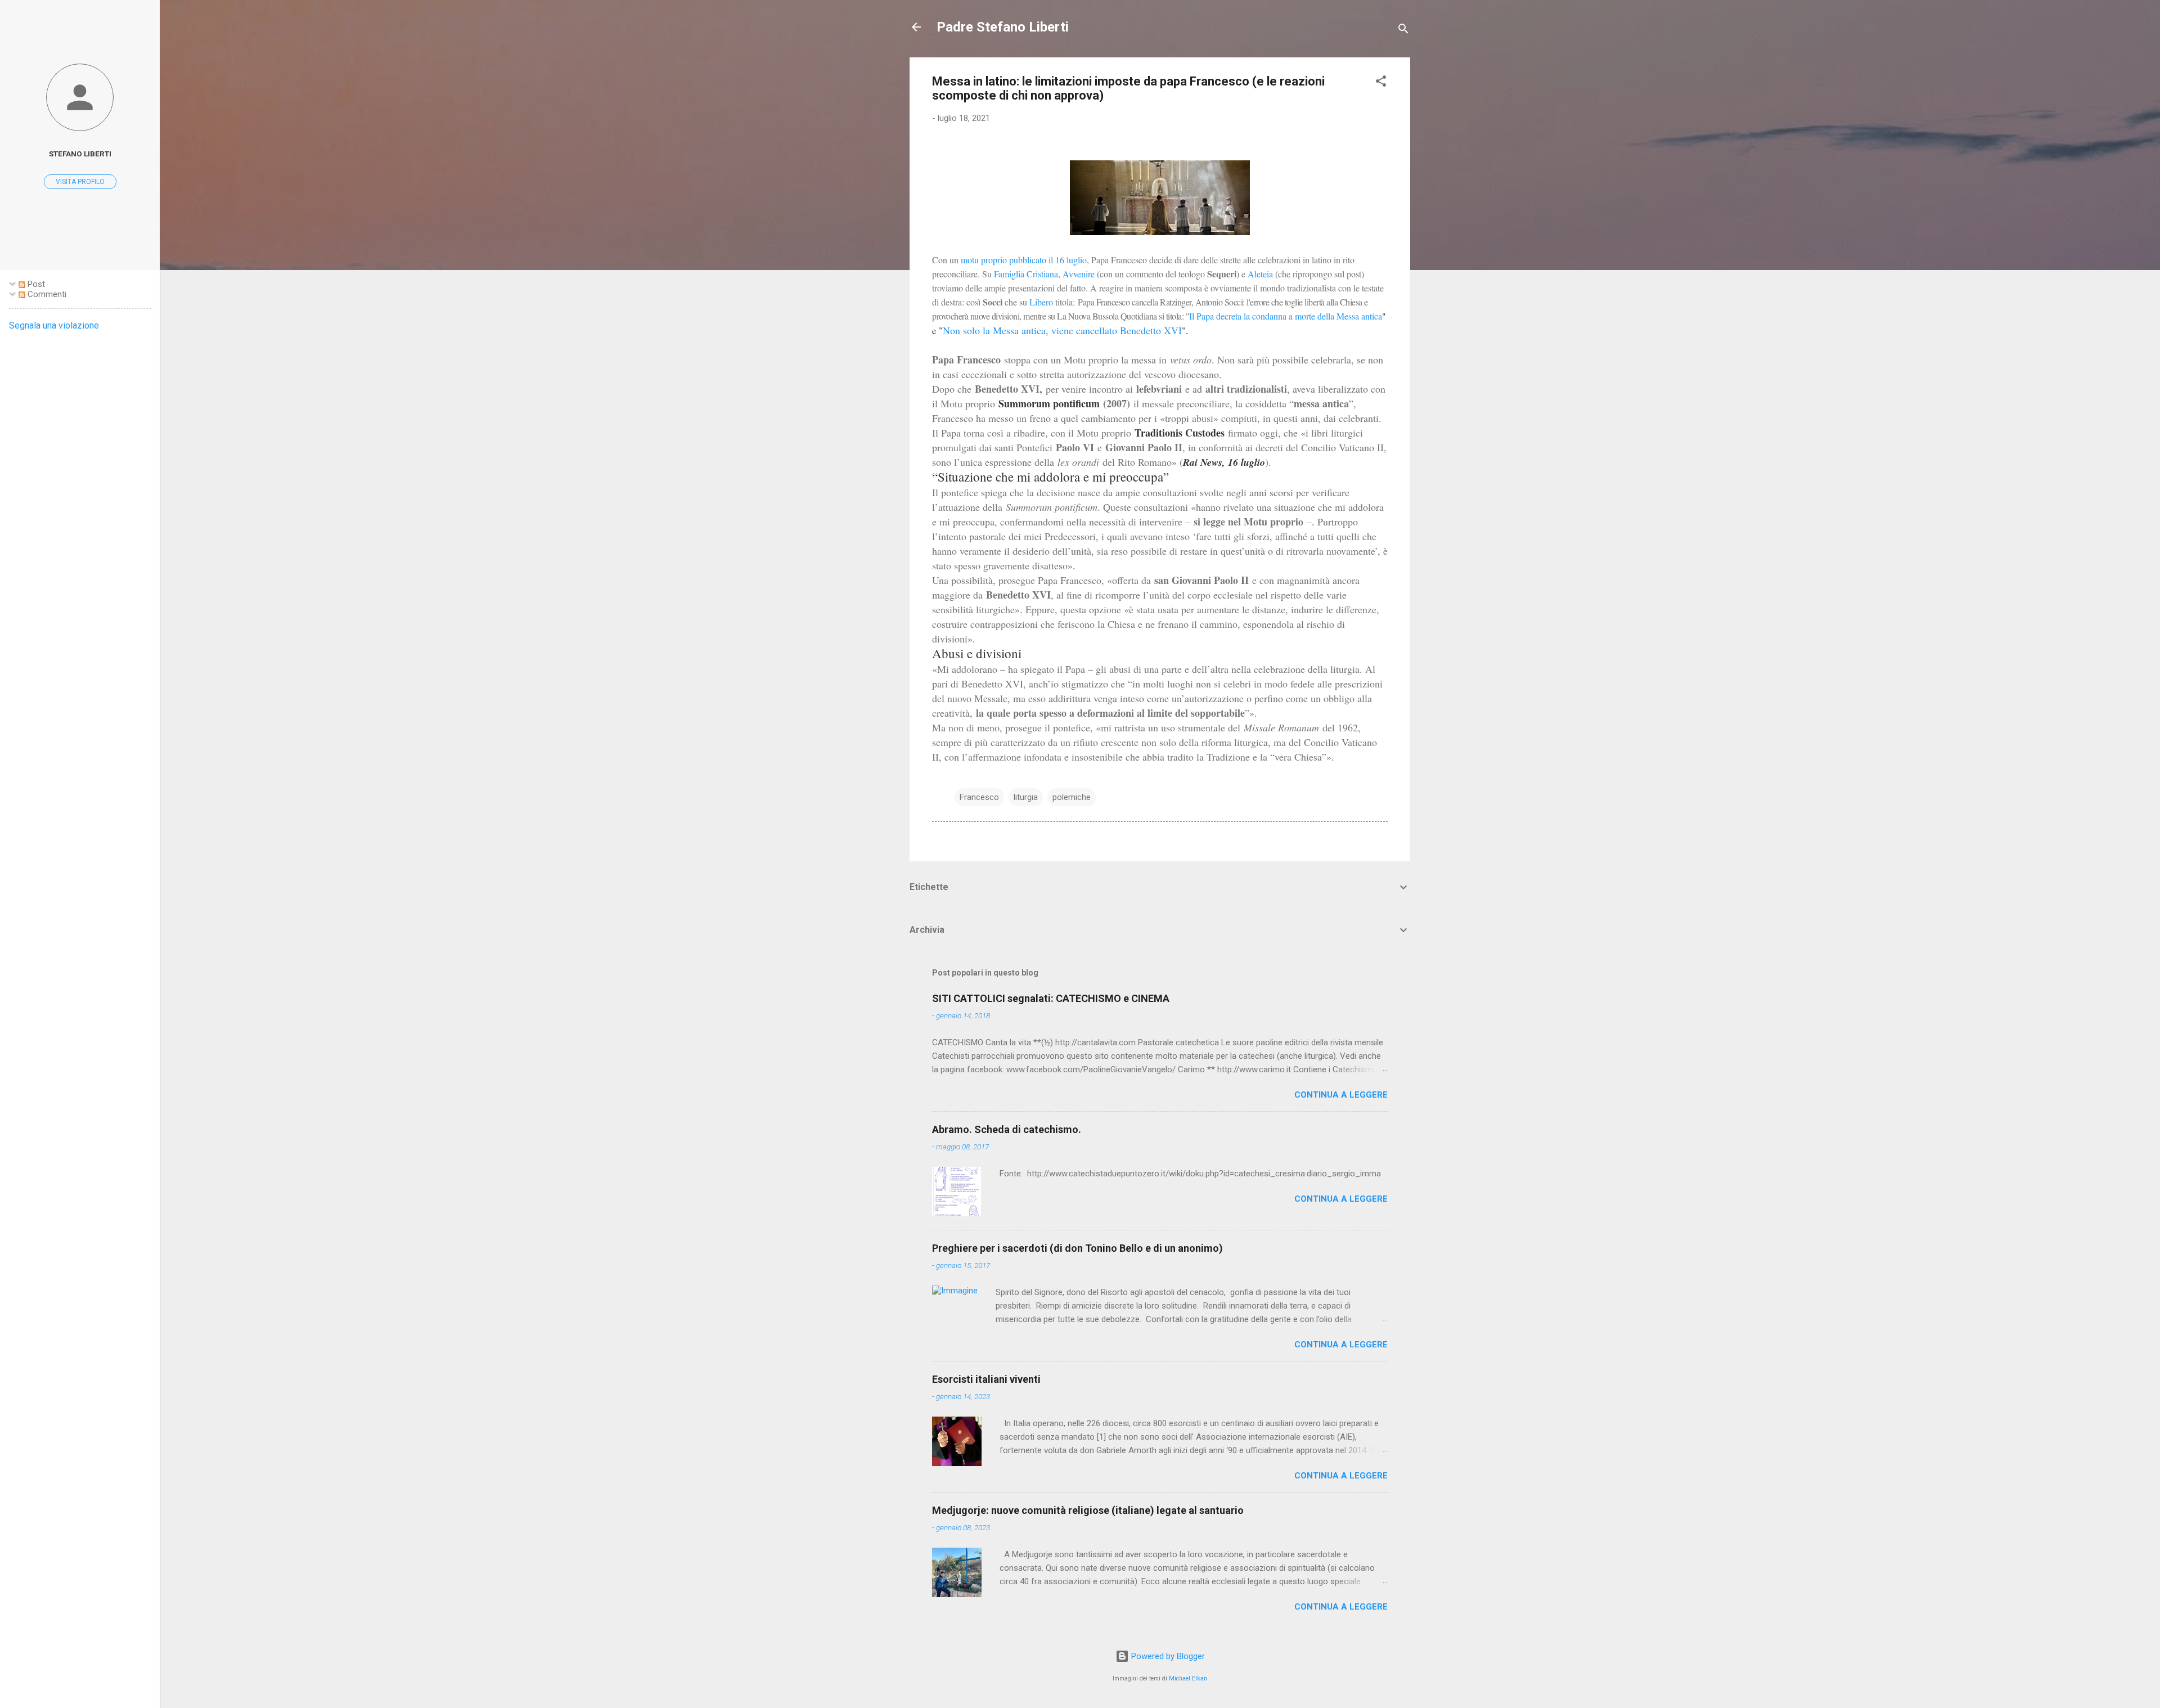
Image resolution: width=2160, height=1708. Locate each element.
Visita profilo (80, 182)
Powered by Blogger (1167, 1656)
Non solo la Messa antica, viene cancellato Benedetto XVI (1062, 330)
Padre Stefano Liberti (1003, 27)
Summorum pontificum (1049, 403)
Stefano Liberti (80, 154)
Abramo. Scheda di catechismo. (1007, 1129)
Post (35, 284)
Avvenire (1079, 274)
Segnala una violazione (54, 325)
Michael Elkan (1188, 1678)
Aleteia (1260, 274)
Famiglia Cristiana (1026, 274)
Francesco (979, 797)
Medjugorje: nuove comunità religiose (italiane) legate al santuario (1088, 1510)
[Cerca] (1403, 31)
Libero (1042, 302)
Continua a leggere (1341, 1095)
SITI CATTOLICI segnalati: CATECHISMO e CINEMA (1051, 998)
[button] (1381, 83)
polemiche (1072, 797)
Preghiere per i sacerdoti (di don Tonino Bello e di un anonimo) (1077, 1248)
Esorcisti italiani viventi (986, 1379)
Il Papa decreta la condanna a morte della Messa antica (1286, 316)
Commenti (46, 294)
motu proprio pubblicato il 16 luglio (1024, 260)
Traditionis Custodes (1180, 433)
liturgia (1026, 797)
